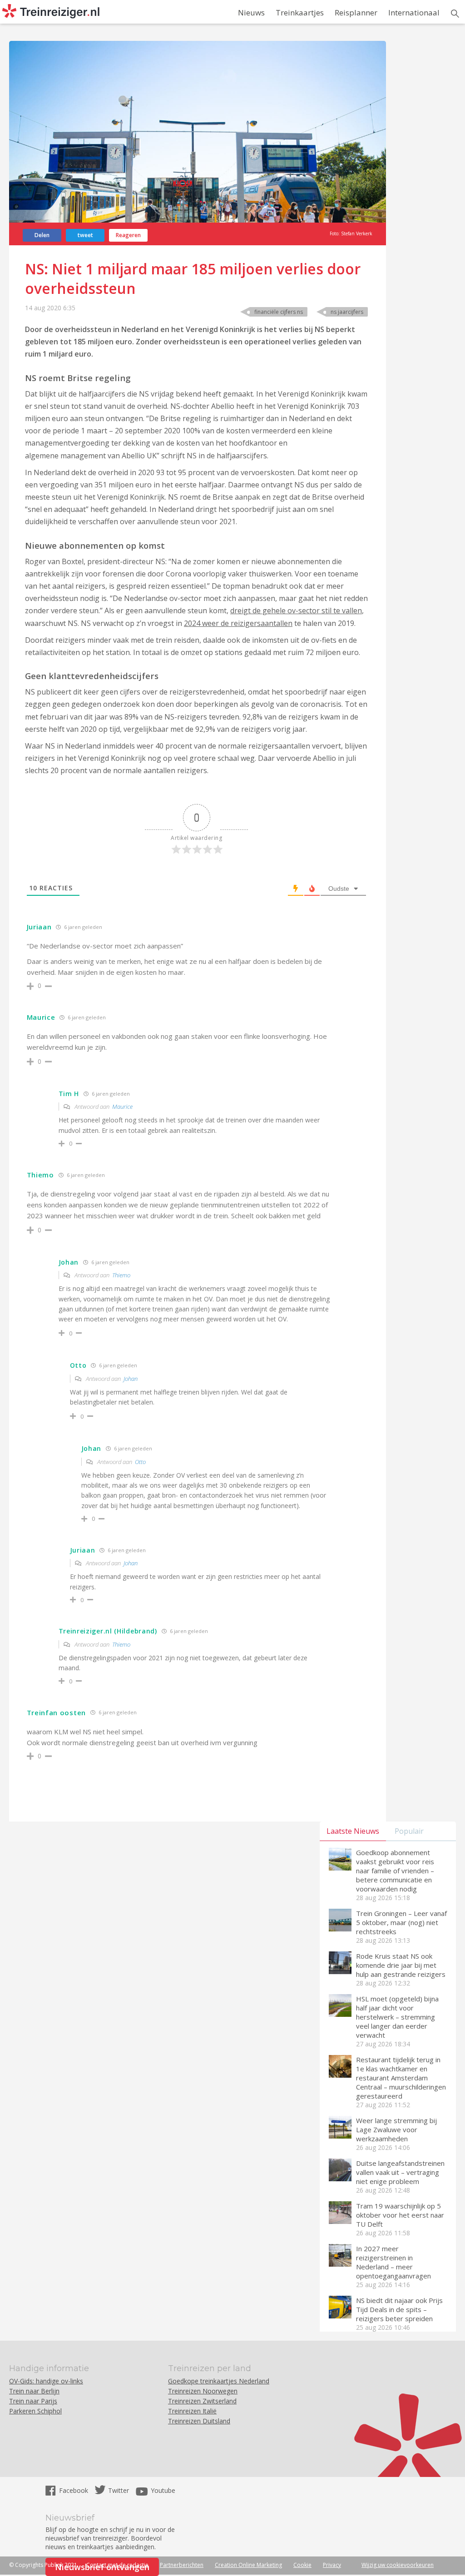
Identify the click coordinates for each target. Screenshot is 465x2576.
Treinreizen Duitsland (199, 2421)
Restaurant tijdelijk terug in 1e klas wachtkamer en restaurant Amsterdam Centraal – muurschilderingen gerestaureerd (401, 2078)
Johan (131, 1379)
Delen (42, 235)
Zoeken (455, 14)
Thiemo (121, 1275)
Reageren (128, 235)
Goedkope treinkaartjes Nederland (219, 2381)
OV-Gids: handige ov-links (46, 2381)
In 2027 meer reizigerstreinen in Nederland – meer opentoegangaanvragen (393, 2262)
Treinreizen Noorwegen (203, 2391)
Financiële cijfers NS (279, 312)
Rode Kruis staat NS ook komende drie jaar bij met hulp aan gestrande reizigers (401, 1965)
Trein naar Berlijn (34, 2391)
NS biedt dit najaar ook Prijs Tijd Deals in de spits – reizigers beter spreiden (399, 2309)
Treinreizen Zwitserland (202, 2401)
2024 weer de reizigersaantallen (238, 623)
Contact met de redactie (117, 2565)
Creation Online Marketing (248, 2565)
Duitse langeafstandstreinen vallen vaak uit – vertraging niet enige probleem (400, 2172)
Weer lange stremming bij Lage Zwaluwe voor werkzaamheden (396, 2129)
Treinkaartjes (300, 12)
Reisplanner (356, 12)
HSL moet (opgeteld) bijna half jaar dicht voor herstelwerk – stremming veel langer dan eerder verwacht (397, 2017)
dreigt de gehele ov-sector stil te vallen (296, 610)
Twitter (119, 2490)
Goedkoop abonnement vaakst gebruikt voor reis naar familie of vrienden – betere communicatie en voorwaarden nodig (395, 1871)
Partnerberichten (182, 2565)
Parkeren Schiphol (35, 2411)
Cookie (302, 2565)
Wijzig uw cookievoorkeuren (398, 2565)
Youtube (163, 2490)
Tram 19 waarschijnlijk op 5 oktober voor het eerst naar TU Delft (400, 2215)
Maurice (122, 1107)
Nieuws (251, 12)
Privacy (332, 2565)
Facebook (74, 2490)
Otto (140, 1462)
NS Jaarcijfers (347, 312)
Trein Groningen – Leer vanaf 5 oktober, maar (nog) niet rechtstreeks (401, 1922)
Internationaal (414, 12)
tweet (85, 235)
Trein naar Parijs (33, 2401)
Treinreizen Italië (192, 2411)
